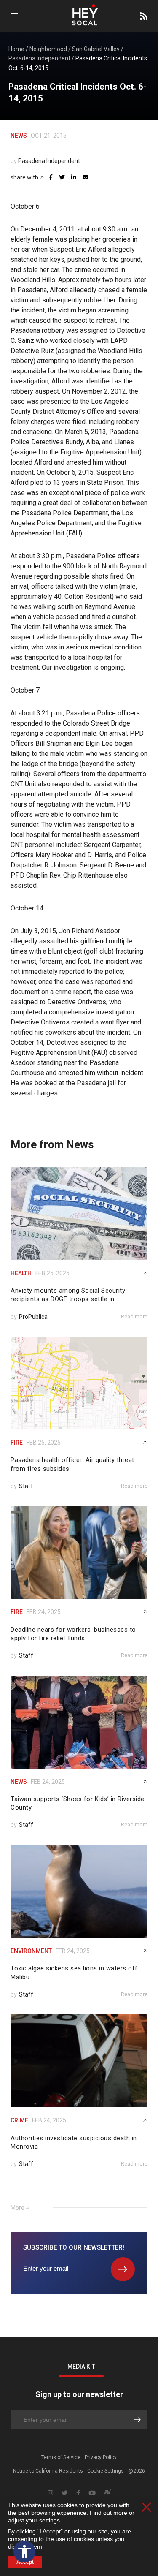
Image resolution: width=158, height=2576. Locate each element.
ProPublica (33, 1317)
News (19, 136)
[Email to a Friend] (86, 177)
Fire (17, 1443)
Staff (26, 1486)
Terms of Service (61, 2457)
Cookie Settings (106, 2471)
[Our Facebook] (78, 2493)
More (17, 2208)
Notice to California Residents (48, 2471)
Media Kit (81, 2367)
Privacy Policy (101, 2457)
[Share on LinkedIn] (74, 177)
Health (21, 1273)
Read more (134, 1317)
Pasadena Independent (39, 58)
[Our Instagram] (50, 2493)
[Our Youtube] (92, 2493)
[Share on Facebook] (51, 177)
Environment (31, 1951)
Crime (19, 2120)
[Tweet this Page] (62, 177)
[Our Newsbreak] (107, 2493)
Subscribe (143, 16)
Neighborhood (48, 49)
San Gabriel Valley (96, 49)
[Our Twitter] (65, 2493)
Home (16, 49)
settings (50, 2520)
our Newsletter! (74, 2247)
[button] (24, 2552)
